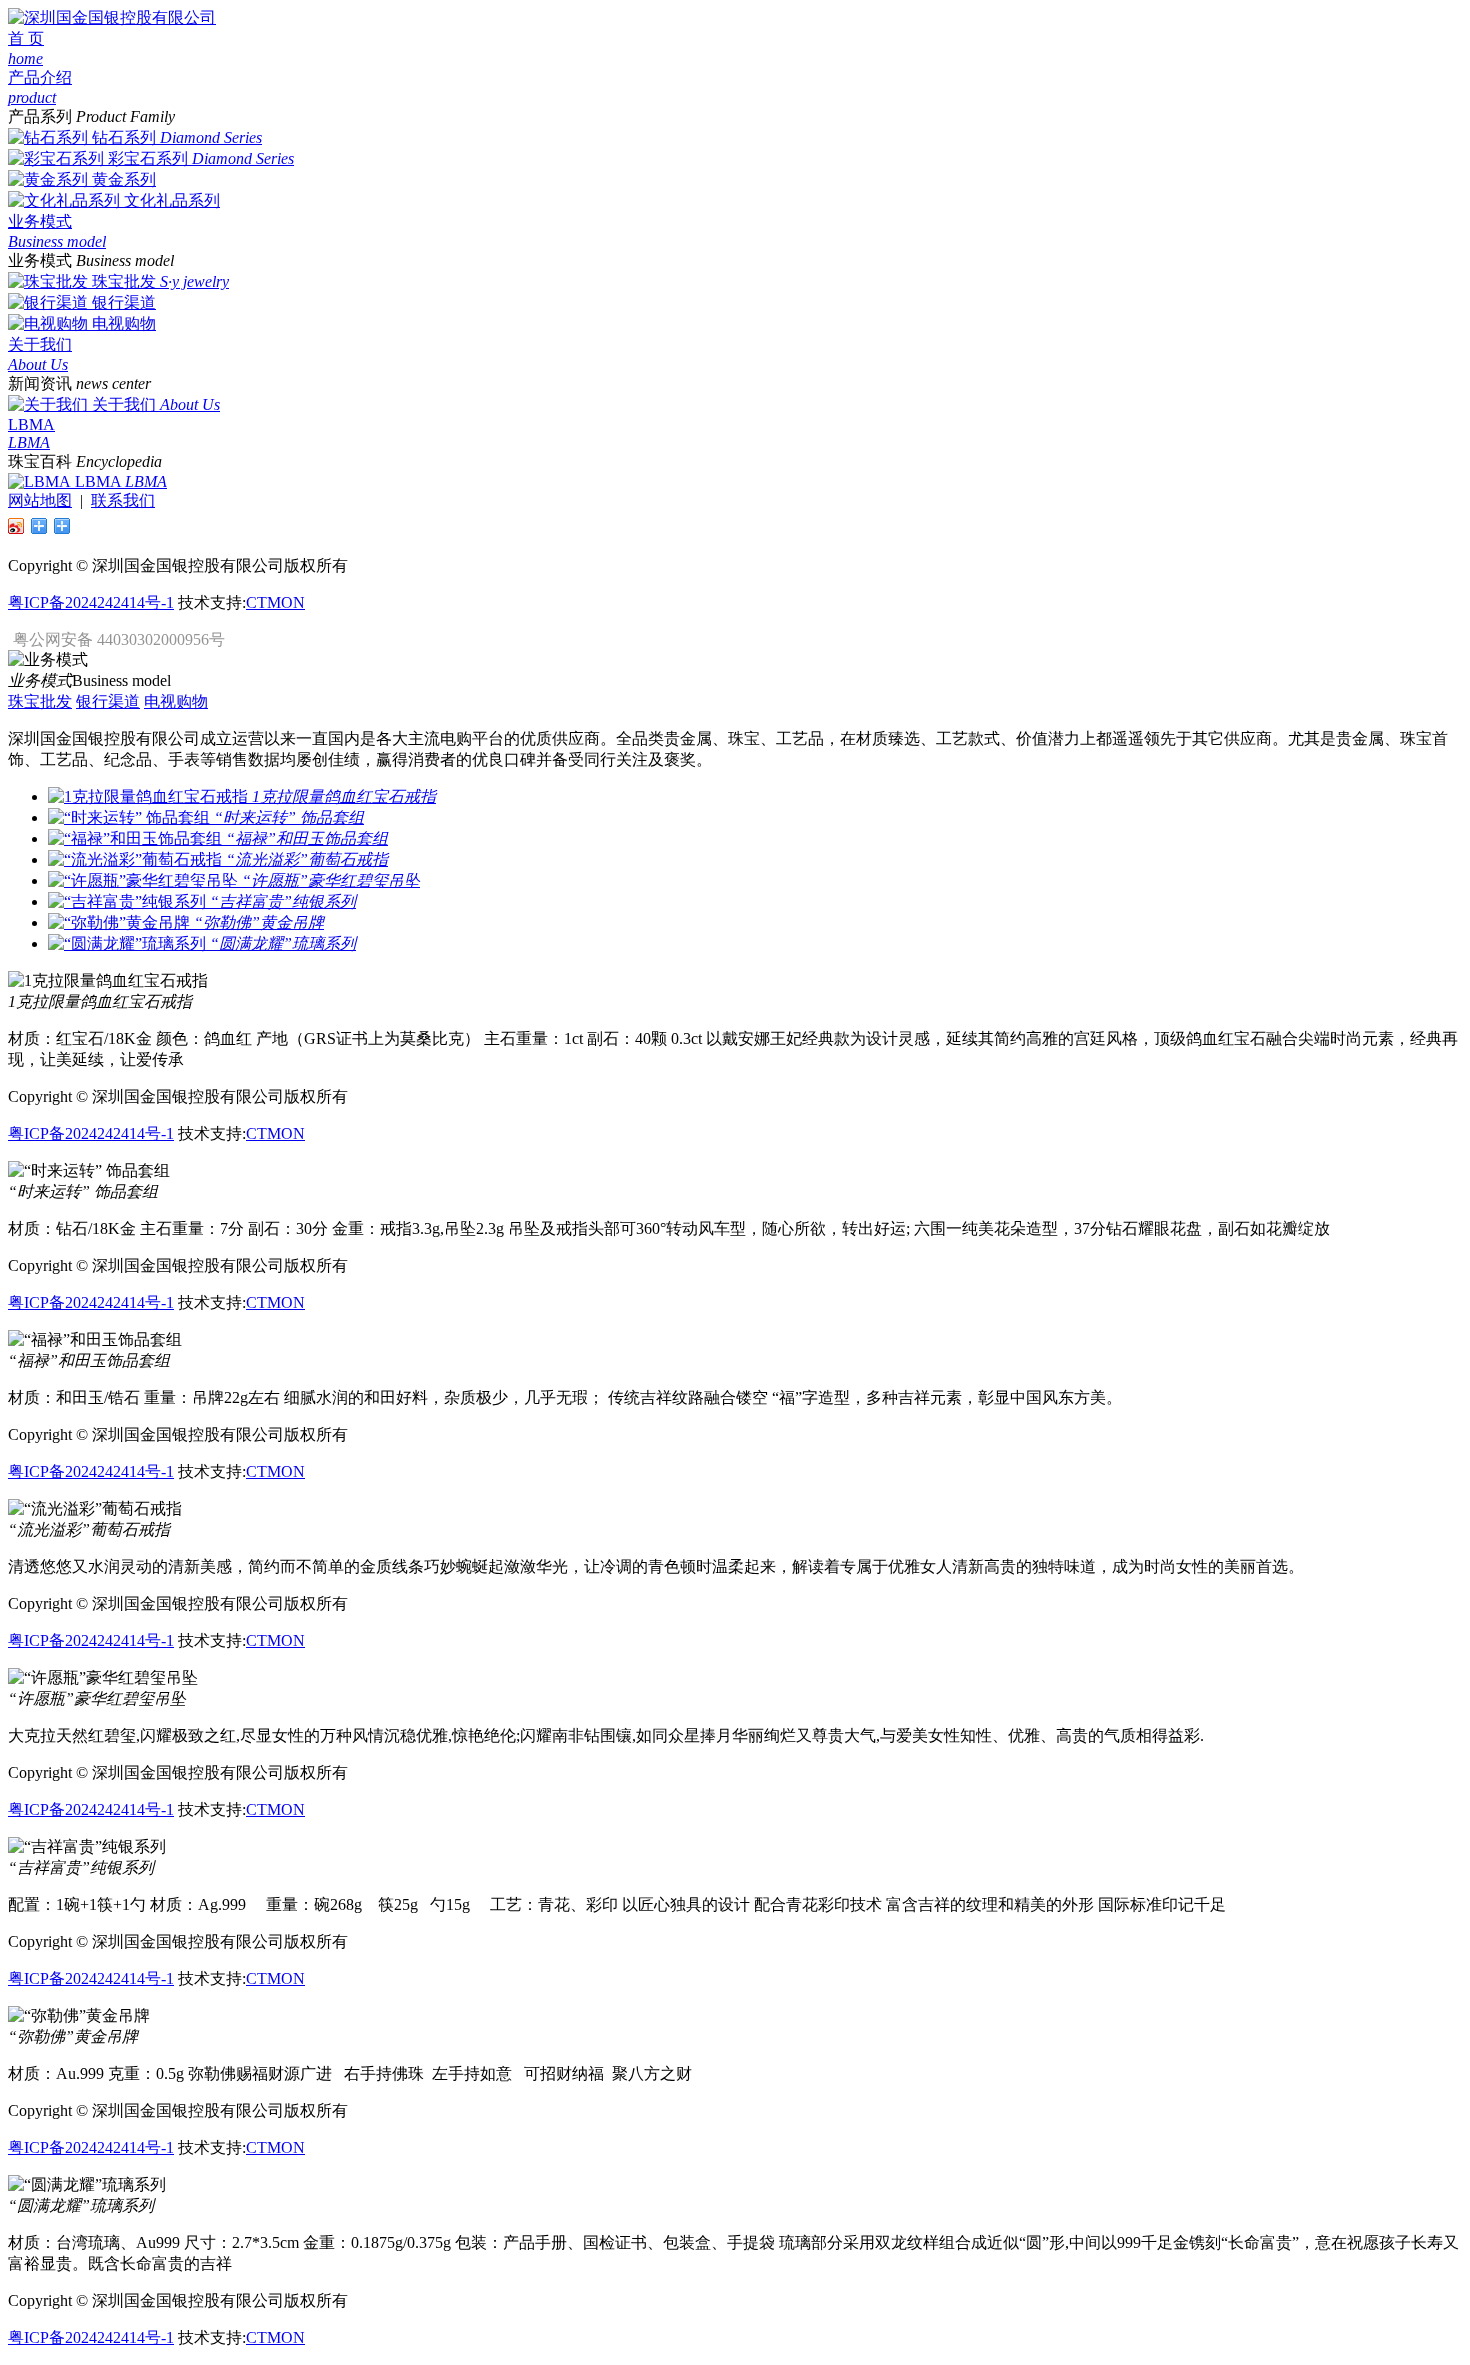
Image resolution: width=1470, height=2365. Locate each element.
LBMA (98, 481)
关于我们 (124, 404)
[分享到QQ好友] (39, 526)
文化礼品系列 (172, 200)
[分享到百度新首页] (62, 526)
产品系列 (40, 116)
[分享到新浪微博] (16, 526)
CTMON (275, 602)
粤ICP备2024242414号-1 (91, 602)
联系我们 (123, 500)
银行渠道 (124, 302)
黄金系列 (124, 179)
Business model (121, 680)
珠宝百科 (40, 461)
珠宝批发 (124, 281)
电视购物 (124, 323)
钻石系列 (124, 137)
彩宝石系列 (148, 158)
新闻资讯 (40, 383)
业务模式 (40, 260)
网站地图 (40, 500)
